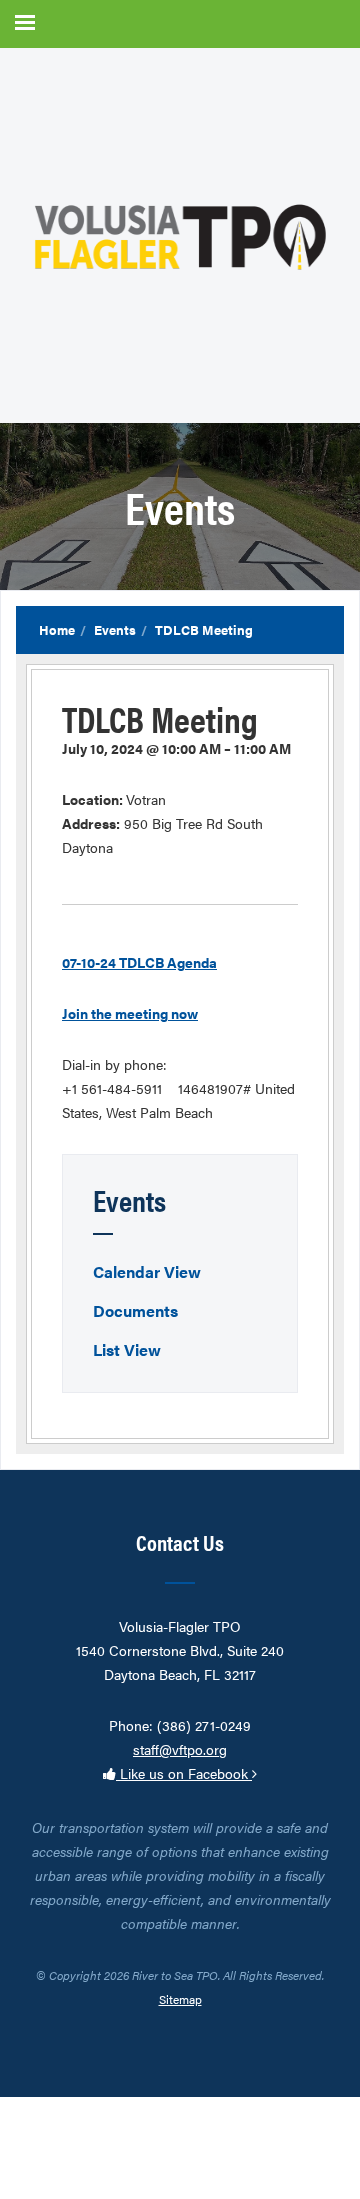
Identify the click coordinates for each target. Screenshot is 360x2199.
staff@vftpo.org (180, 1749)
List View (127, 1349)
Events (115, 629)
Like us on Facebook (184, 1773)
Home (57, 629)
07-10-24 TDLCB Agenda (139, 962)
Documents (135, 1310)
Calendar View (147, 1271)
